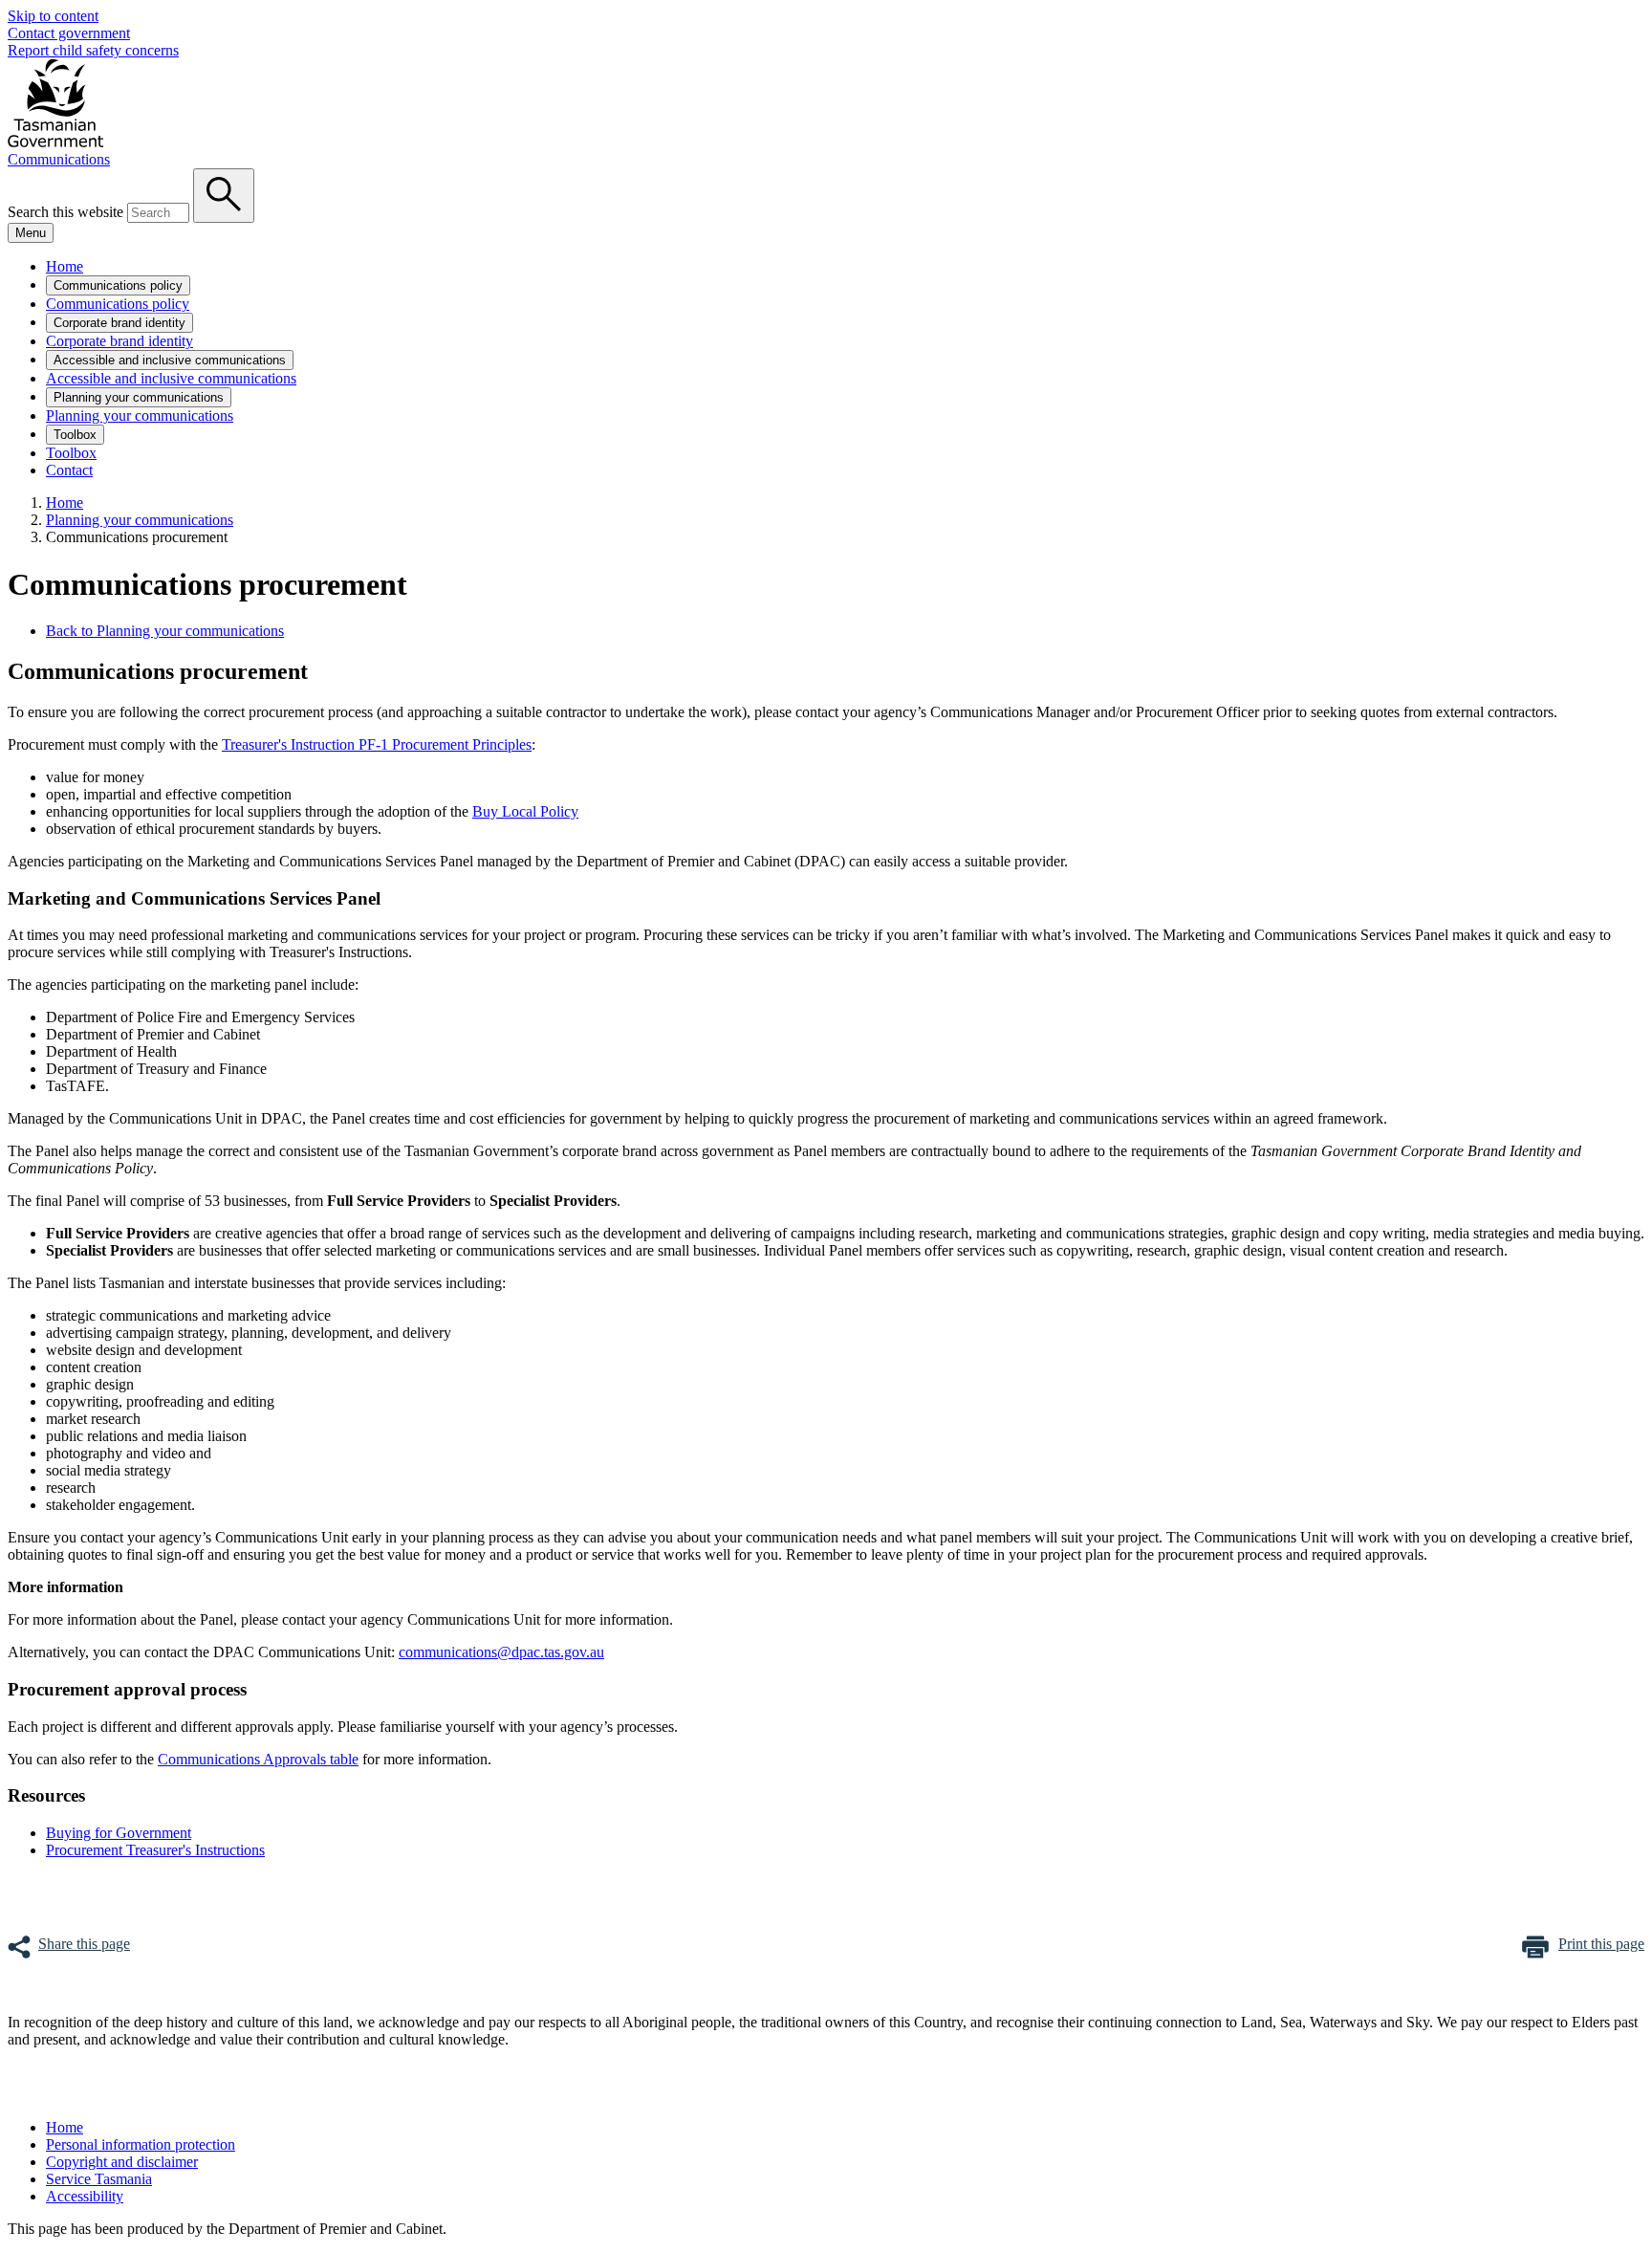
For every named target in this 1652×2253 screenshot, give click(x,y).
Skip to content (53, 16)
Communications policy (118, 285)
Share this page (84, 1944)
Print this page (1601, 1944)
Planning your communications (139, 397)
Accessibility (85, 2196)
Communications (59, 159)
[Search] (224, 196)
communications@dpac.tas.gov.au (501, 1652)
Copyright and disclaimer (122, 2162)
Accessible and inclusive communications (170, 360)
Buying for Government (119, 1833)
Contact (69, 470)
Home (65, 266)
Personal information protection (141, 2144)
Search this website (65, 212)
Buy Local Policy (525, 811)
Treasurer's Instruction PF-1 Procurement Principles (377, 744)
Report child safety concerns (93, 50)
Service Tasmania (99, 2179)
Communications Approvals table (258, 1759)
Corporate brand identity (120, 323)
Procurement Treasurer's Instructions (155, 1850)
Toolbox (75, 435)
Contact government (69, 33)
